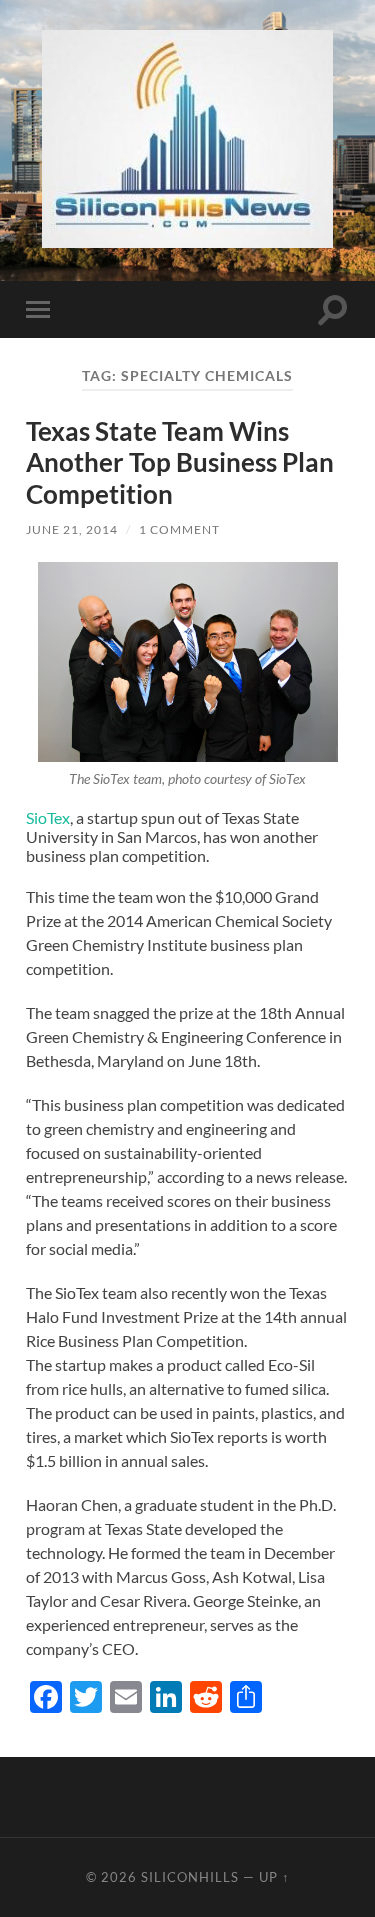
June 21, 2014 (72, 529)
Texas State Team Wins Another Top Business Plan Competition (180, 462)
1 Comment (179, 529)
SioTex (48, 817)
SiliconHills (190, 1877)
